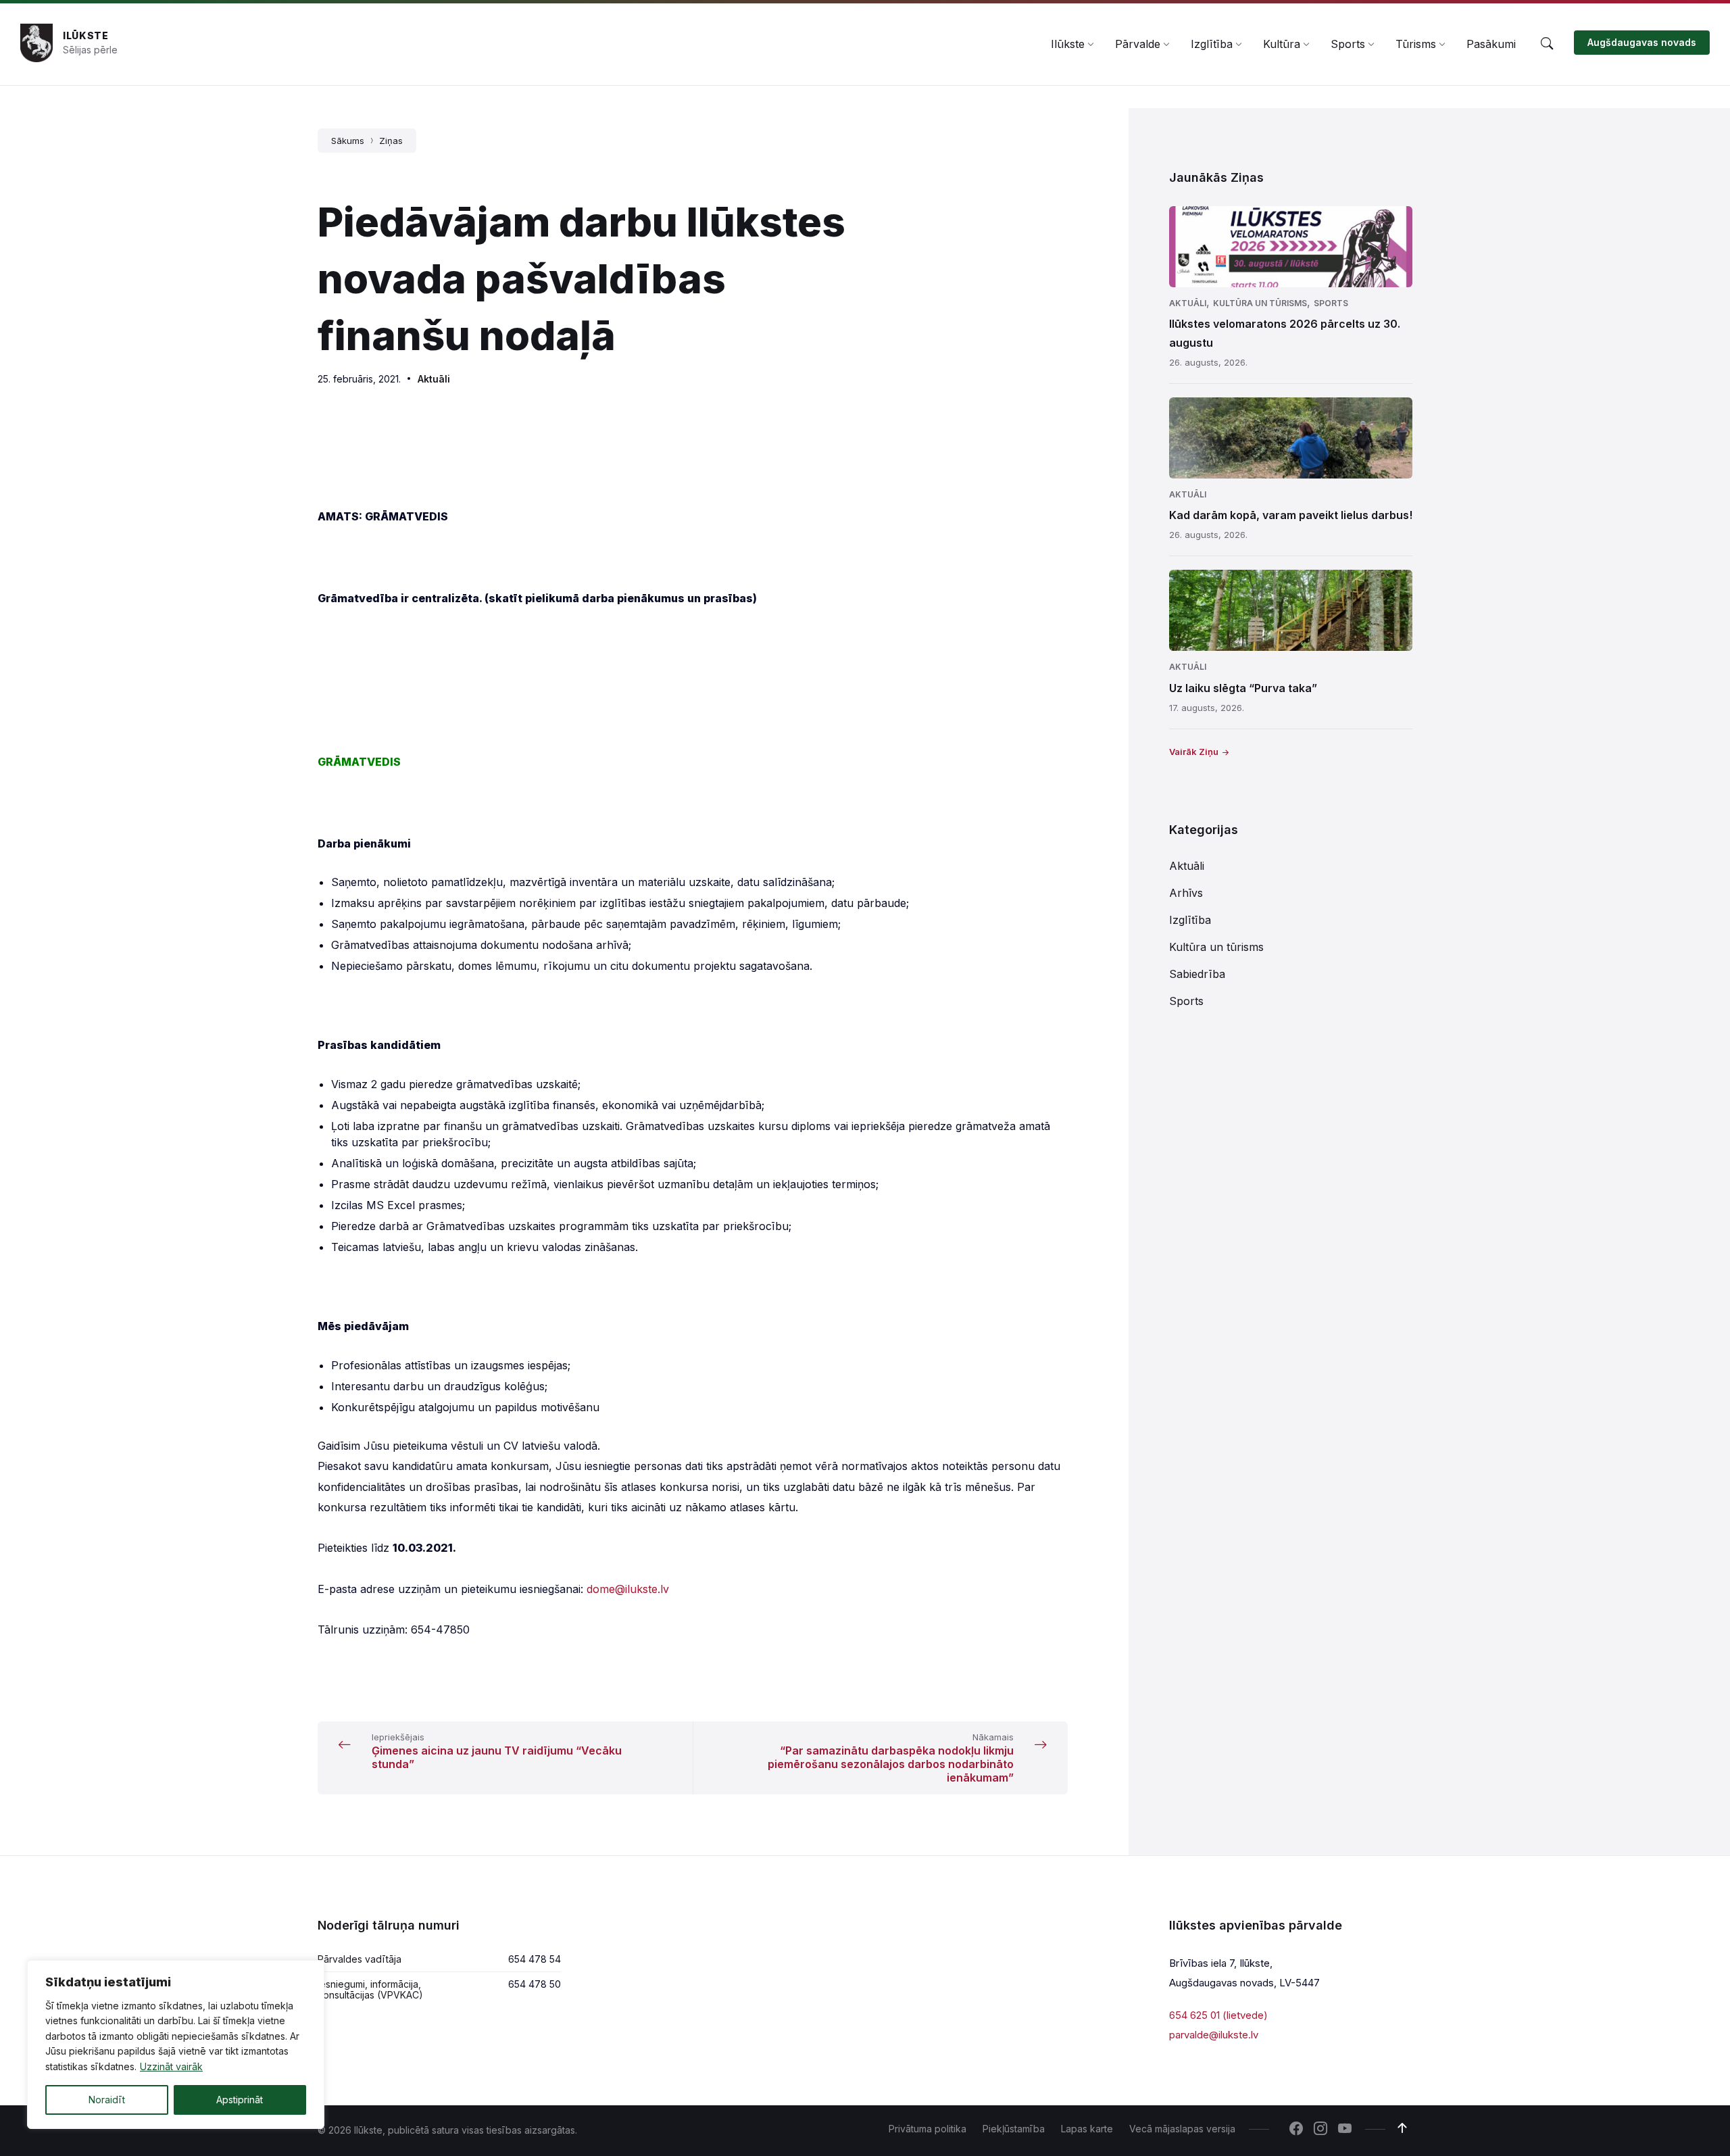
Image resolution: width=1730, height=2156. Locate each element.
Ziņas (391, 141)
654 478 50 (535, 1984)
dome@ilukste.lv (628, 1589)
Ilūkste (86, 35)
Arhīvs (1186, 893)
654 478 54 (535, 1959)
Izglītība (1190, 920)
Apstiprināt (240, 2100)
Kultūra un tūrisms (1260, 303)
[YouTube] (1345, 2130)
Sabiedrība (1197, 974)
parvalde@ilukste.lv (1214, 2035)
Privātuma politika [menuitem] (928, 2129)
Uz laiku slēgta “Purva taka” (1243, 688)
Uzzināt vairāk (171, 2066)
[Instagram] (1320, 2130)
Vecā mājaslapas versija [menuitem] (1182, 2129)
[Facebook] (1296, 2130)
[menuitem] (1068, 44)
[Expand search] (1547, 44)
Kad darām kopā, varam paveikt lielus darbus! (1291, 515)
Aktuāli (434, 379)
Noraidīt (107, 2100)
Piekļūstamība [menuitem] (1014, 2129)
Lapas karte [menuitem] (1087, 2129)
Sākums (348, 141)
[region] (176, 2044)
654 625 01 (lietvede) (1218, 2015)
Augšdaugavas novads (1642, 42)
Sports (1331, 303)
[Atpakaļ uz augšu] (1402, 2128)
